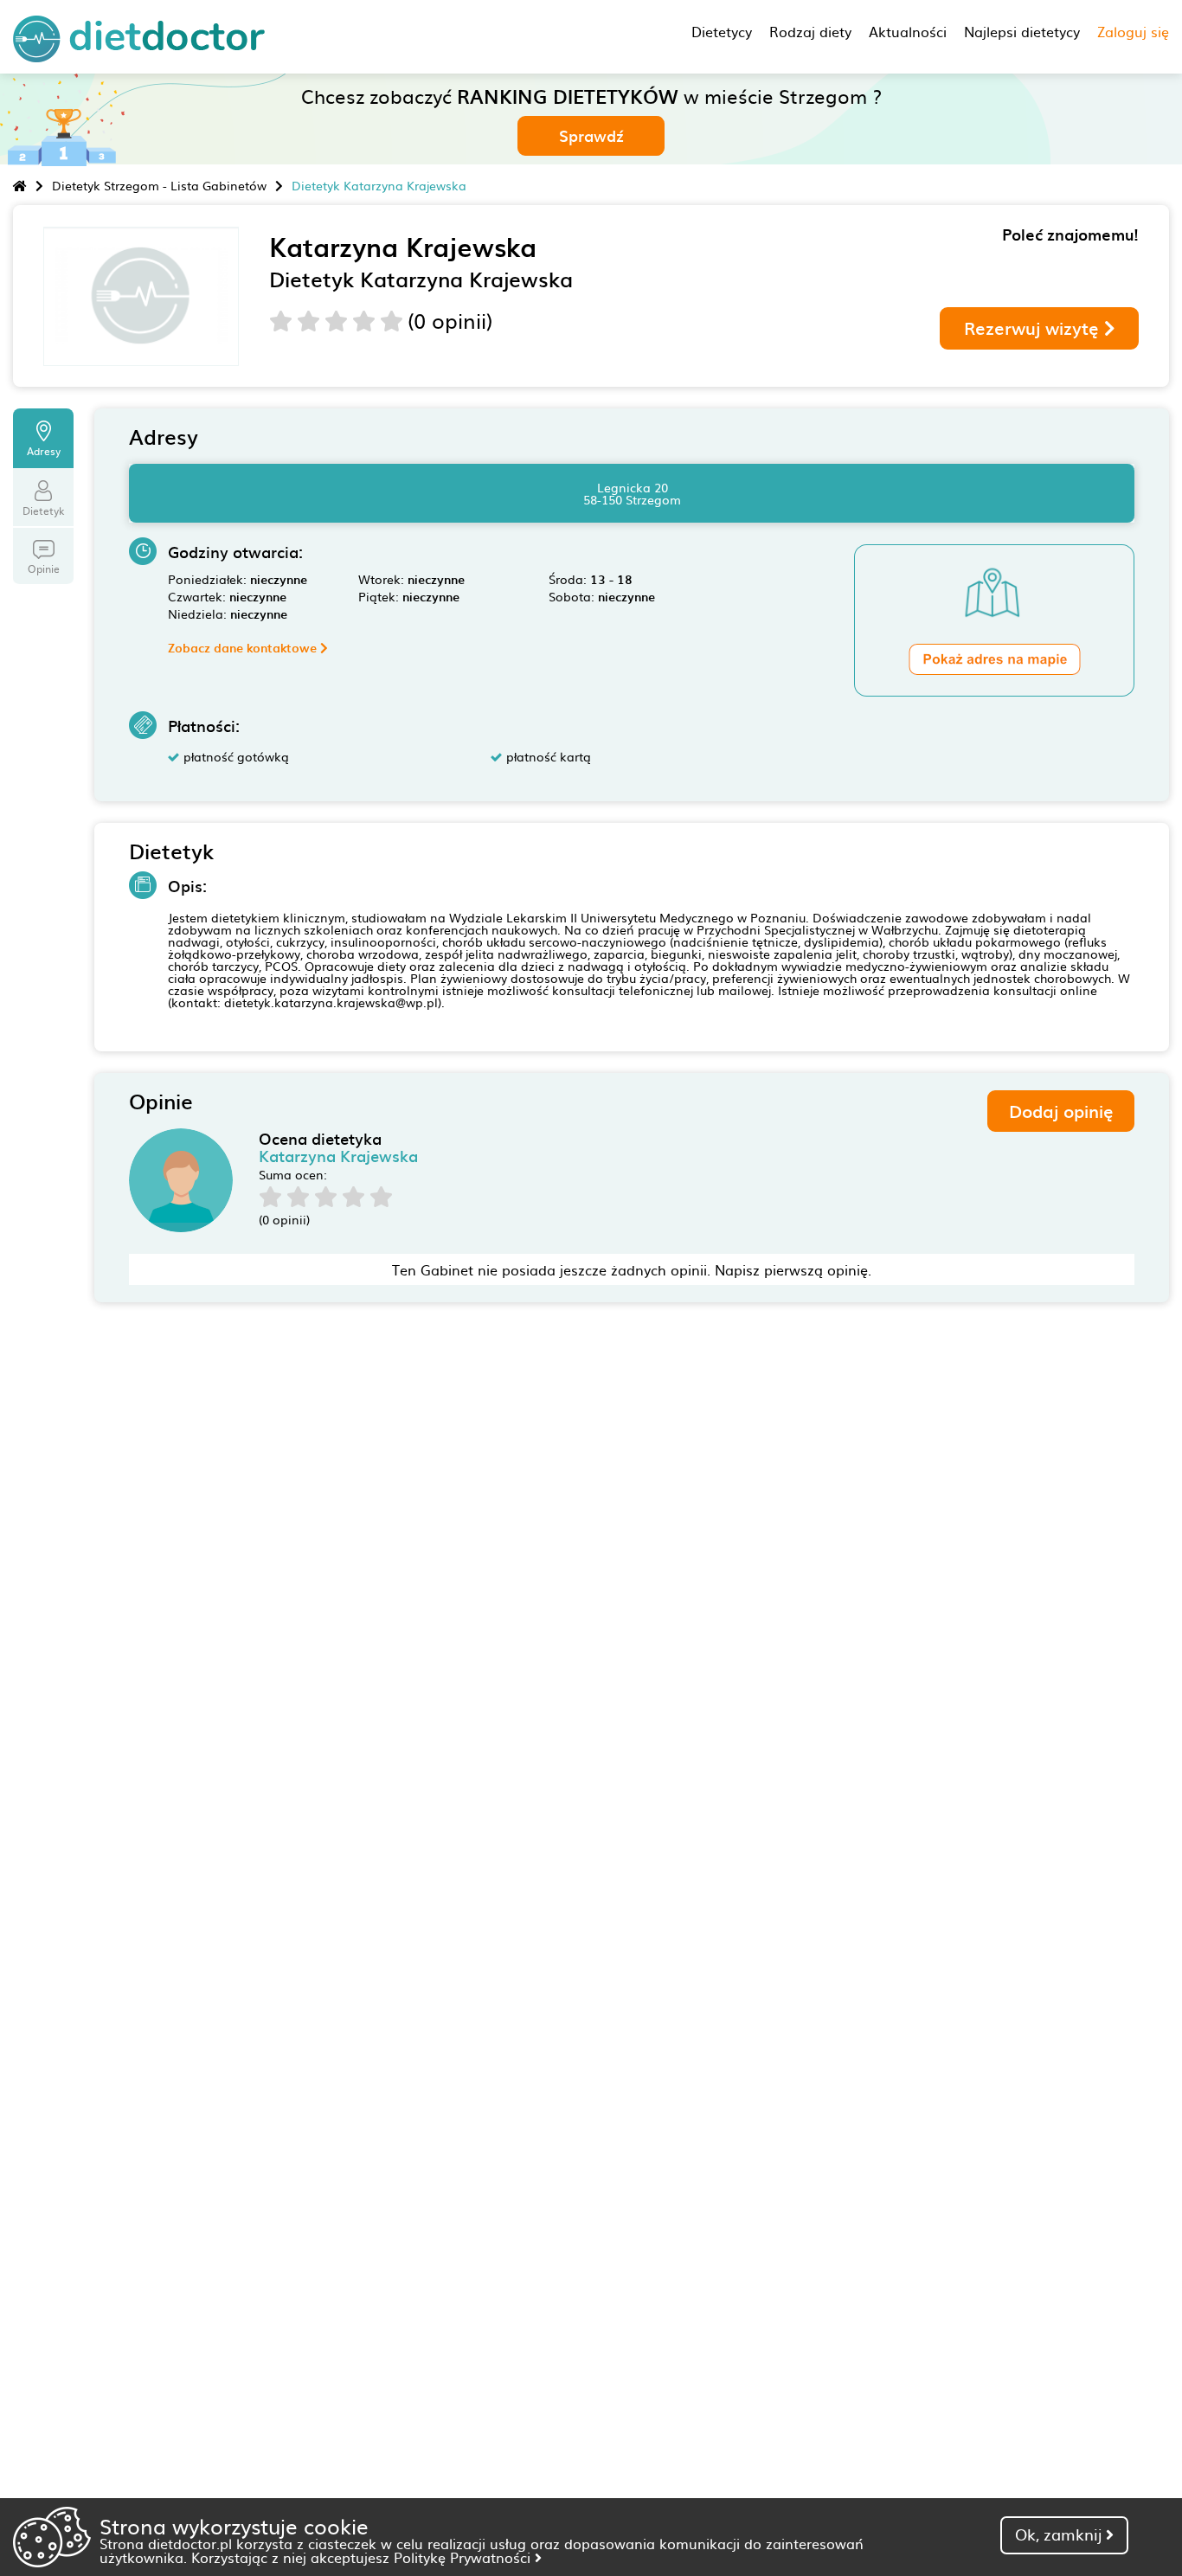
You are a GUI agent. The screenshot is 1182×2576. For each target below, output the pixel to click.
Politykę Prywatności (464, 2557)
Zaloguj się (1133, 31)
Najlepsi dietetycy (1022, 31)
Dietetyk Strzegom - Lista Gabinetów (159, 185)
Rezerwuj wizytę (1034, 328)
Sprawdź (591, 135)
